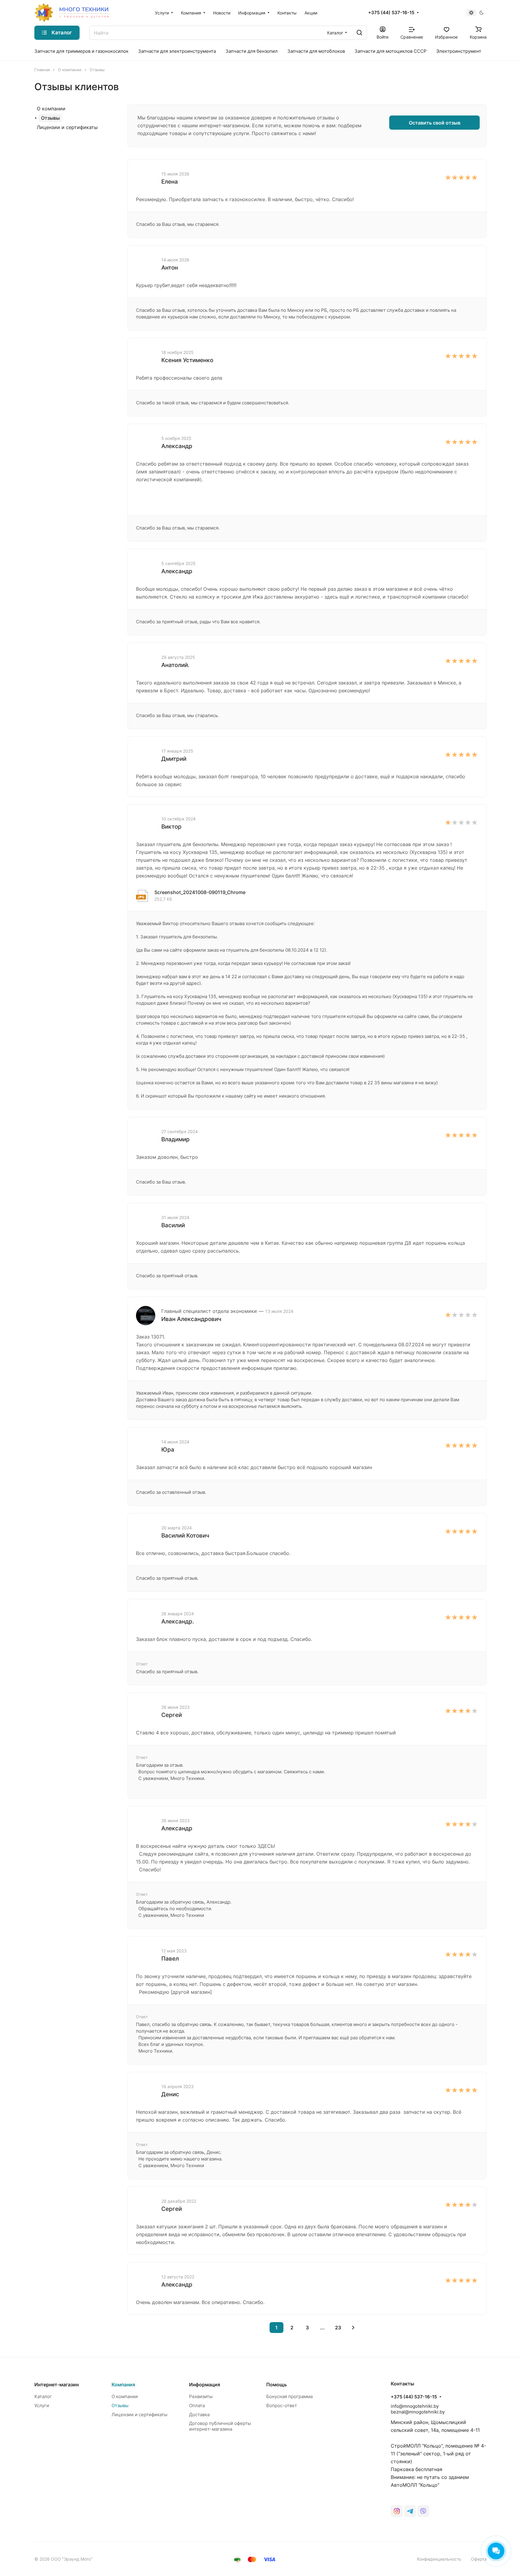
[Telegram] (410, 2511)
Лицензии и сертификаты (67, 127)
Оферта (479, 2559)
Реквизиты (201, 2396)
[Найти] (359, 33)
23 (338, 2328)
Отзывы (50, 118)
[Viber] (423, 2511)
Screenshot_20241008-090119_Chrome (200, 892)
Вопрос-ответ (282, 2405)
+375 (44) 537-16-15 (391, 13)
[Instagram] (397, 2511)
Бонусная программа (289, 2396)
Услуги (42, 2405)
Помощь (276, 2385)
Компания (123, 2385)
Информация (205, 2385)
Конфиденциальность (439, 2559)
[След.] (353, 2328)
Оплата (197, 2405)
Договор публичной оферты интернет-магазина (220, 2426)
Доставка (199, 2415)
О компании (51, 109)
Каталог (43, 2396)
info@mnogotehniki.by (415, 2406)
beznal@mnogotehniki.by (418, 2412)
